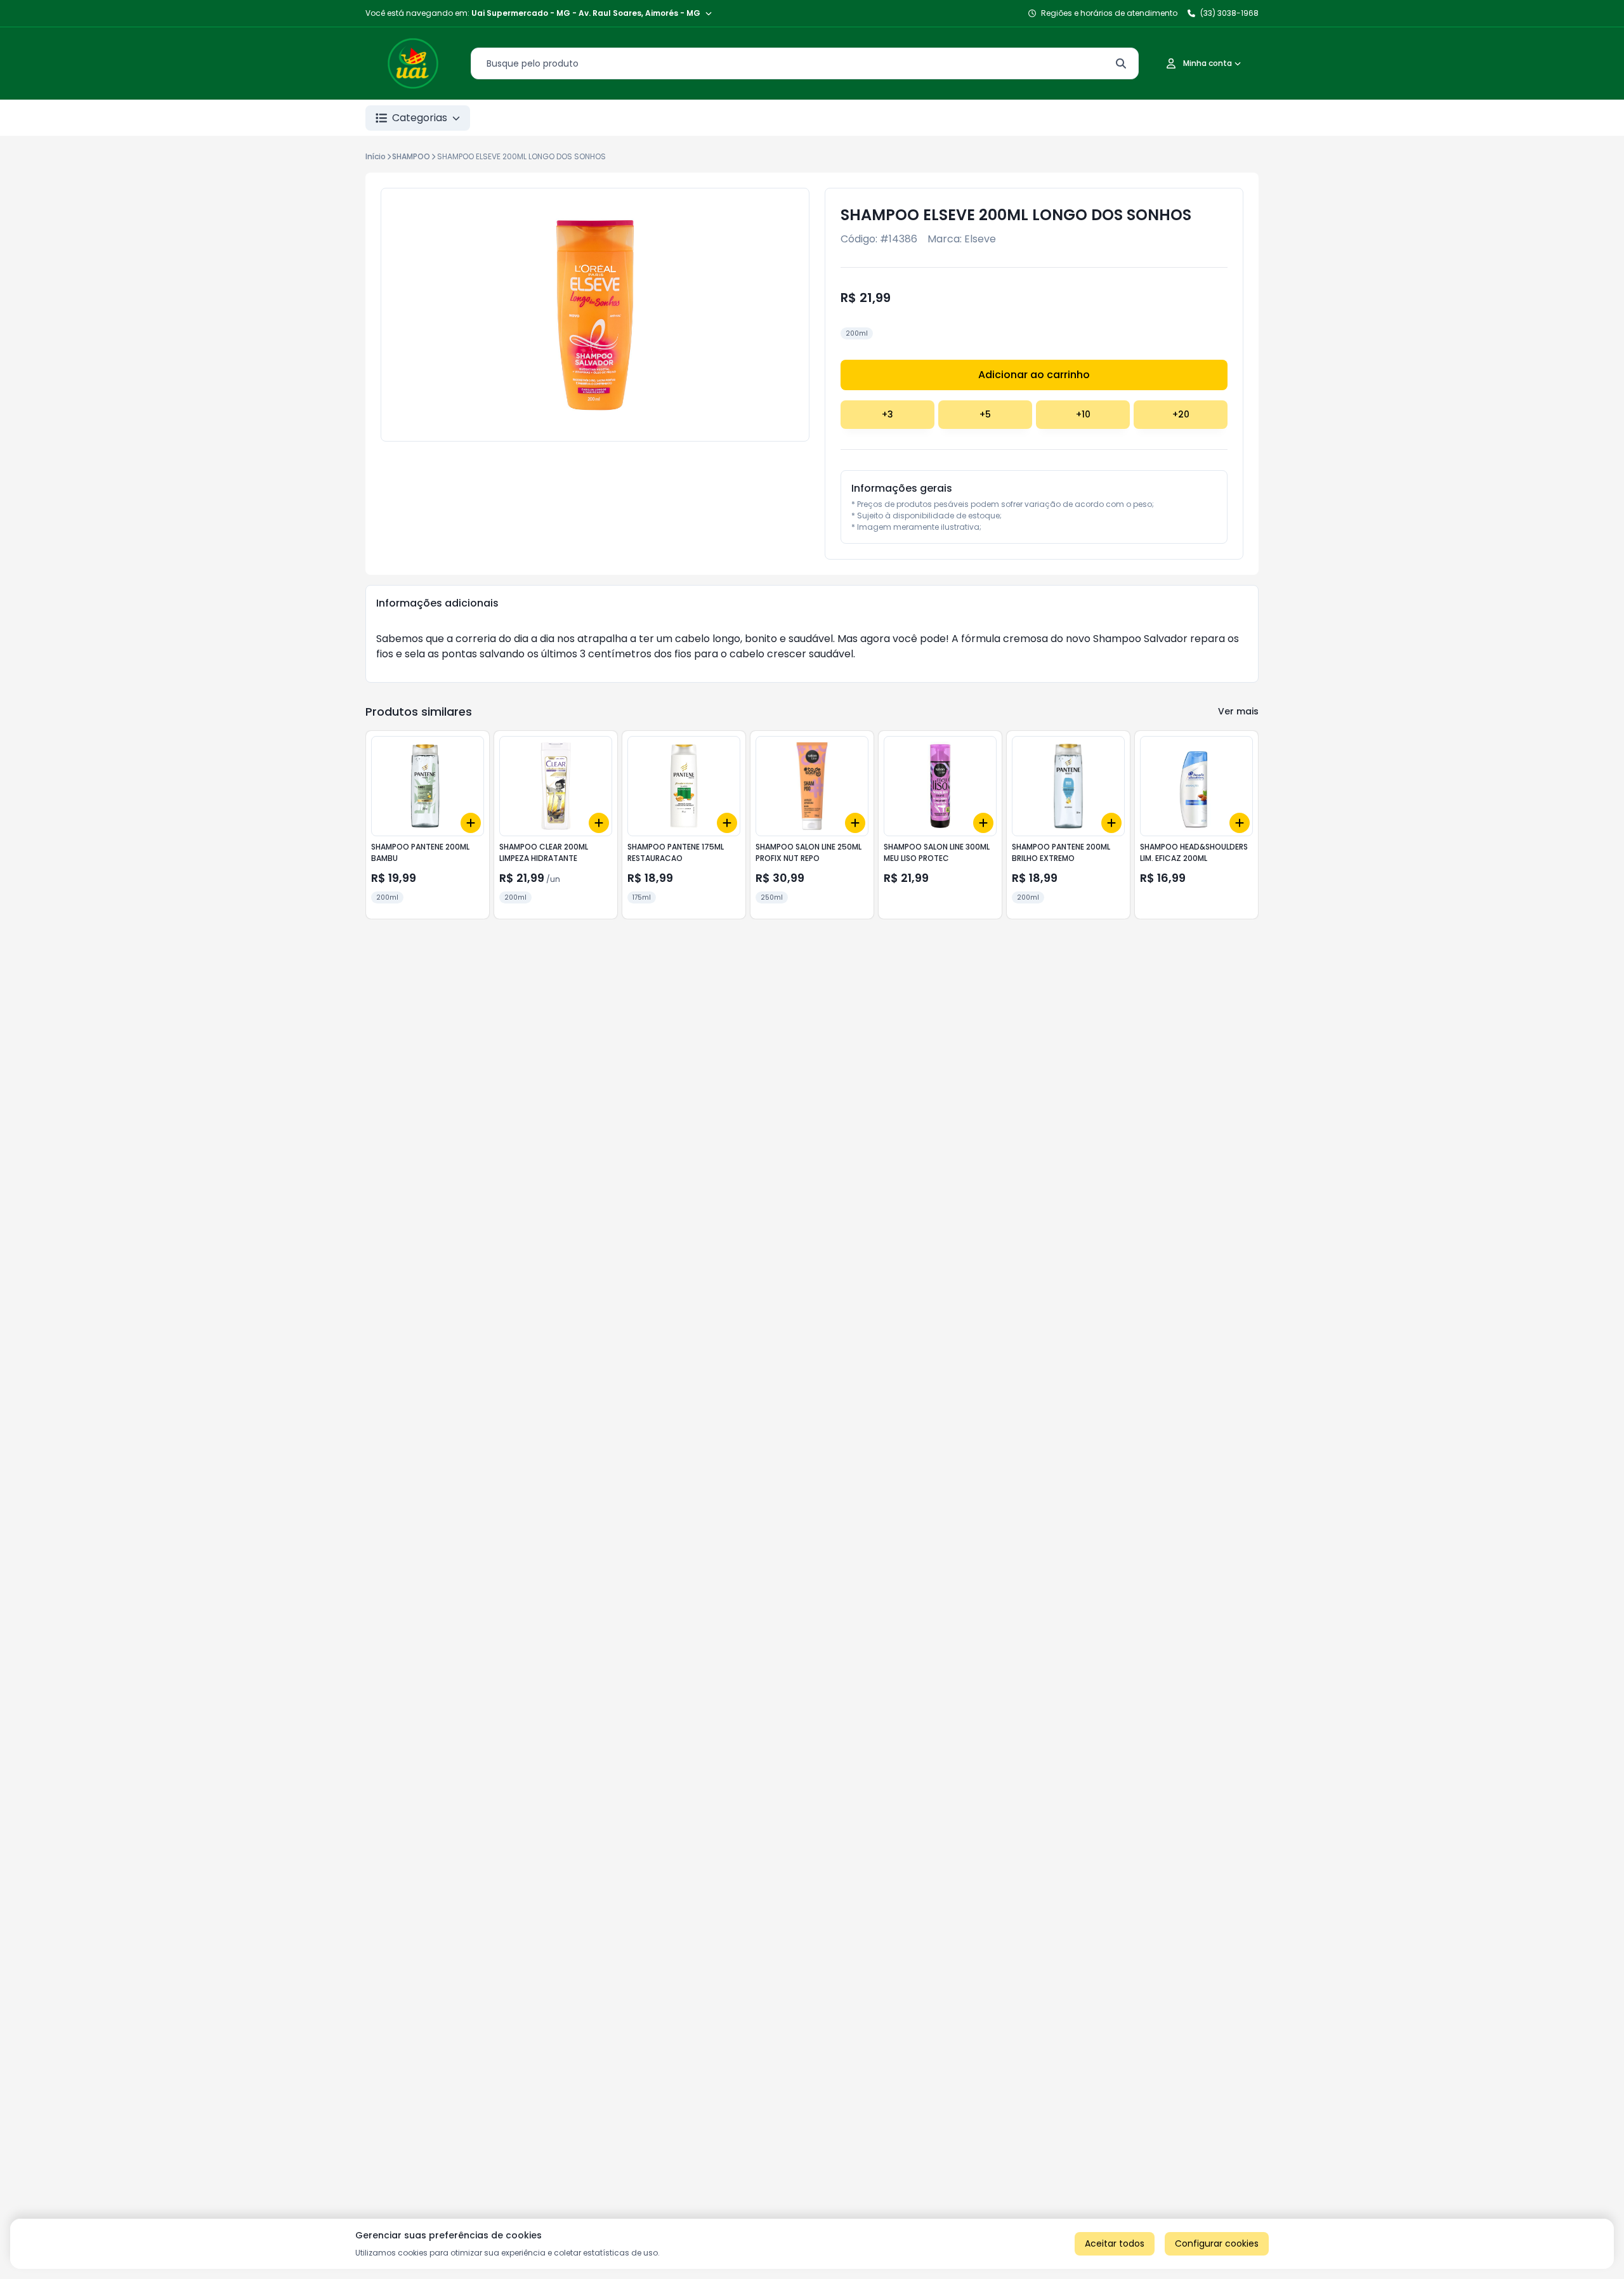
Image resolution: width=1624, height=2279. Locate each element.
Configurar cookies (1217, 2243)
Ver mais (1238, 711)
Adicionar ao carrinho (1034, 375)
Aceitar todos (1115, 2243)
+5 (985, 414)
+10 (1083, 414)
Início (376, 156)
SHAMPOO (411, 156)
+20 (1181, 414)
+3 (887, 414)
